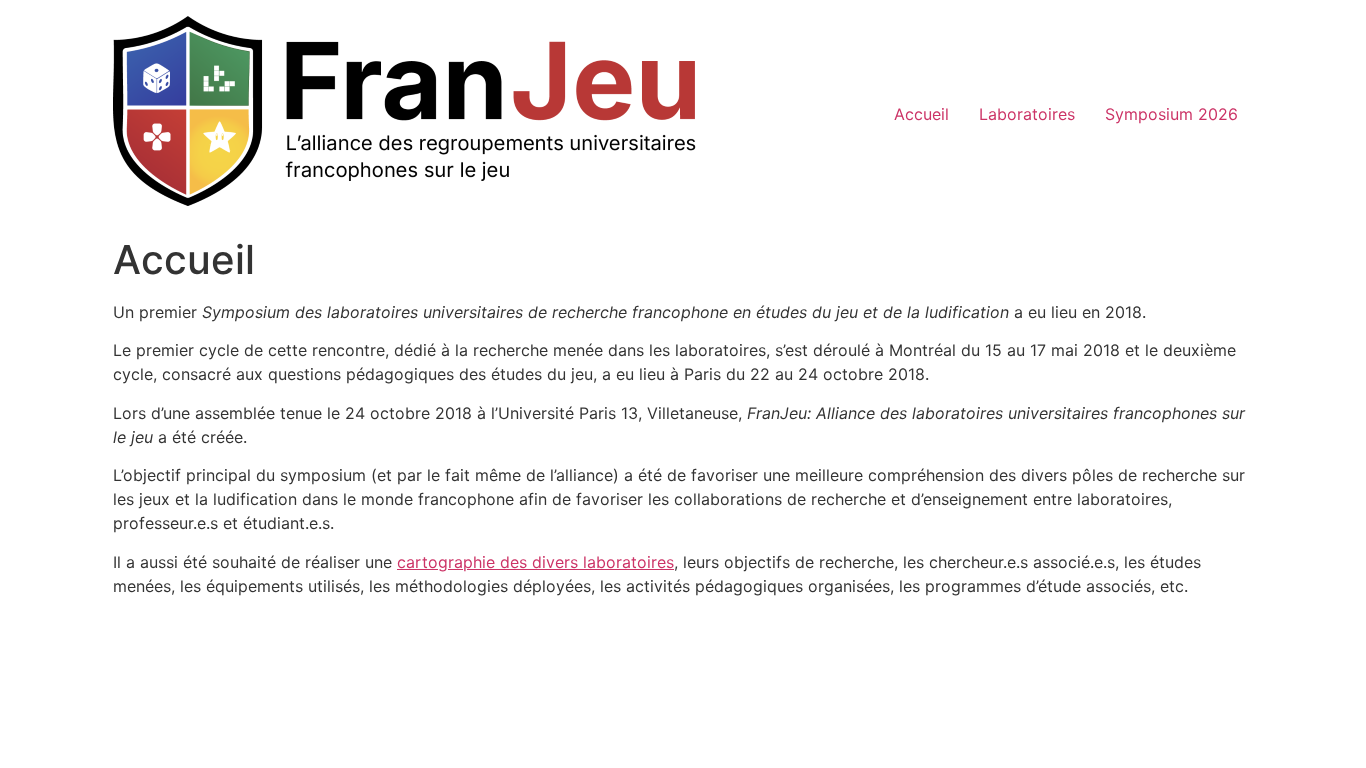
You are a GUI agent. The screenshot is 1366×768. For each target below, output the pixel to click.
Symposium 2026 (1171, 114)
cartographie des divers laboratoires (535, 562)
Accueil (921, 114)
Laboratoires (1027, 114)
